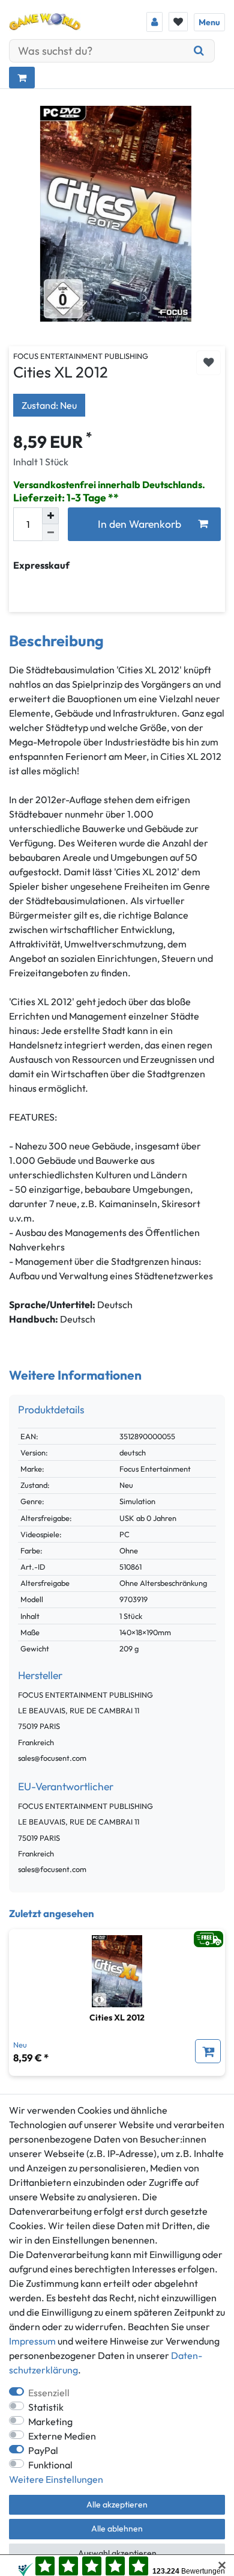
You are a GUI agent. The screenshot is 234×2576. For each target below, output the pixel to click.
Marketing (50, 2422)
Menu (209, 22)
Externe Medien (62, 2436)
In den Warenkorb (139, 524)
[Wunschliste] (178, 22)
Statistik (46, 2407)
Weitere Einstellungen (56, 2479)
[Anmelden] (154, 22)
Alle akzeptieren (117, 2504)
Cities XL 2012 (117, 2018)
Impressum (32, 2341)
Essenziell (49, 2393)
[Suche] (199, 51)
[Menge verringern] (50, 533)
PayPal (43, 2450)
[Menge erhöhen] (50, 516)
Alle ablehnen (117, 2529)
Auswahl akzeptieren (117, 2553)
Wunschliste (208, 363)
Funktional (50, 2465)
